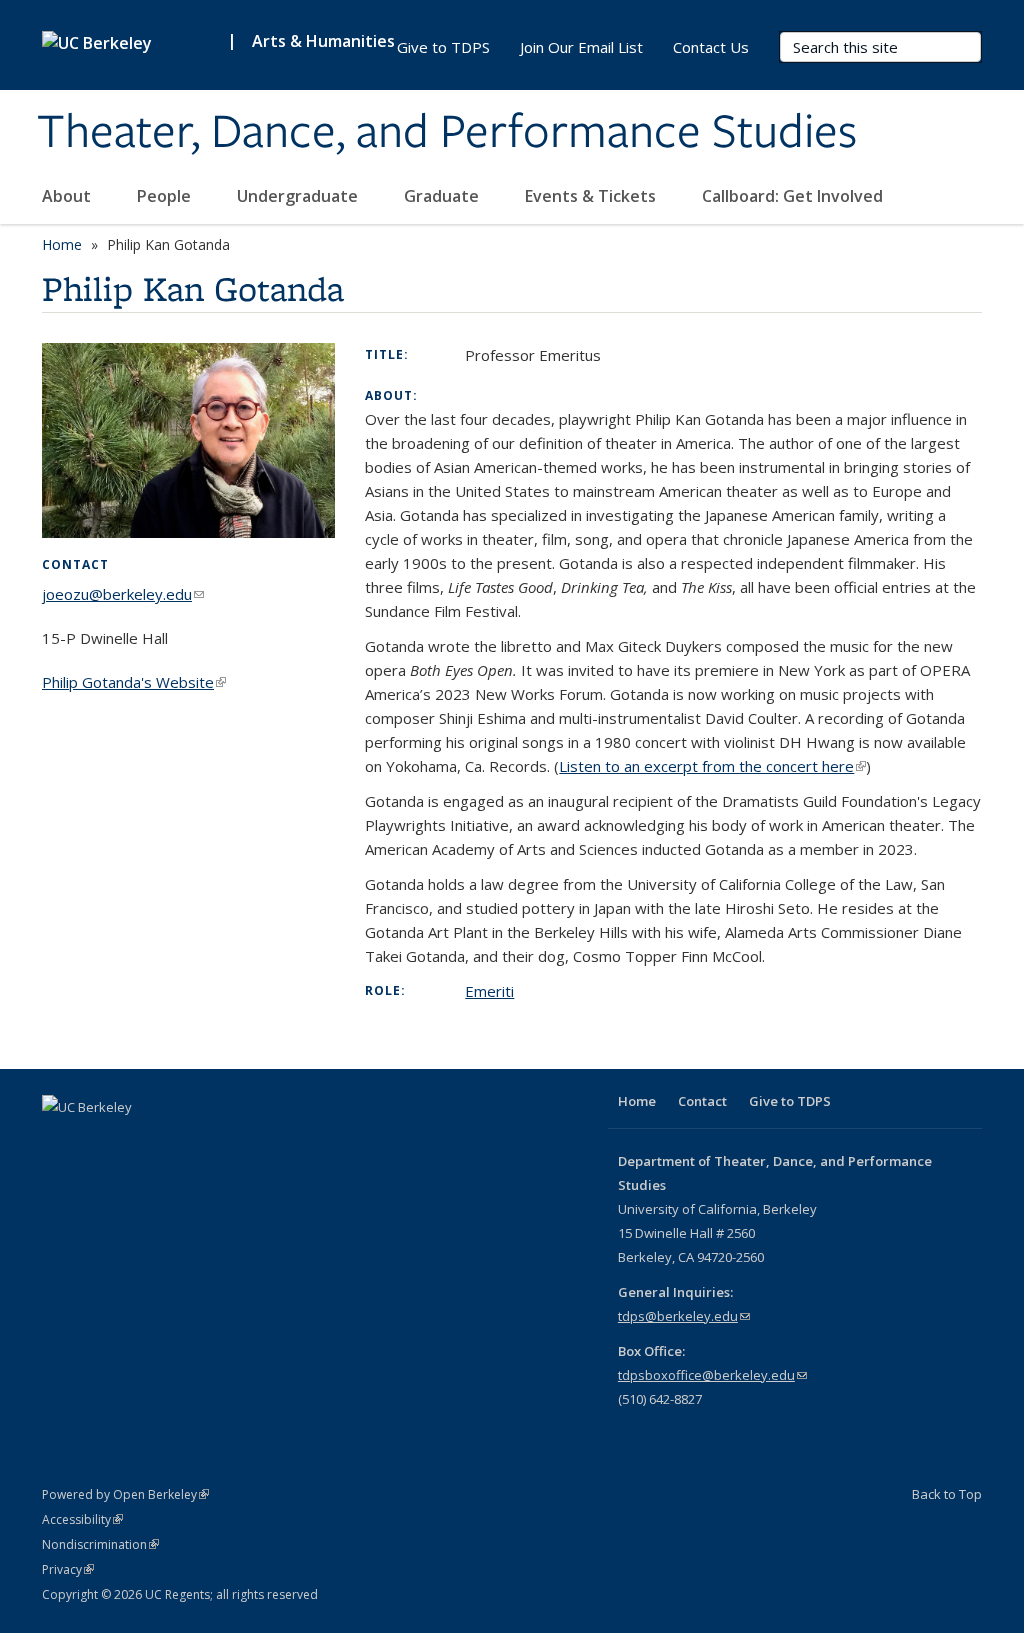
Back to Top (947, 1494)
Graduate (443, 196)
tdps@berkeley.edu (684, 1316)
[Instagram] (138, 1141)
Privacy (68, 1569)
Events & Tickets (592, 196)
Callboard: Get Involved (792, 196)
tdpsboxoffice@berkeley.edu (712, 1375)
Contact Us (711, 47)
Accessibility (82, 1519)
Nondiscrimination (100, 1544)
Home (62, 244)
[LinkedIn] (99, 1141)
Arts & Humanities (323, 41)
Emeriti (489, 991)
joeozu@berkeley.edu (123, 594)
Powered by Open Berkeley (125, 1494)
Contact (702, 1101)
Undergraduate (299, 196)
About (68, 196)
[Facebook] (60, 1141)
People (166, 196)
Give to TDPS (443, 47)
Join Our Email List (581, 47)
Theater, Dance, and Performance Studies (447, 133)
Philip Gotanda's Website (134, 682)
